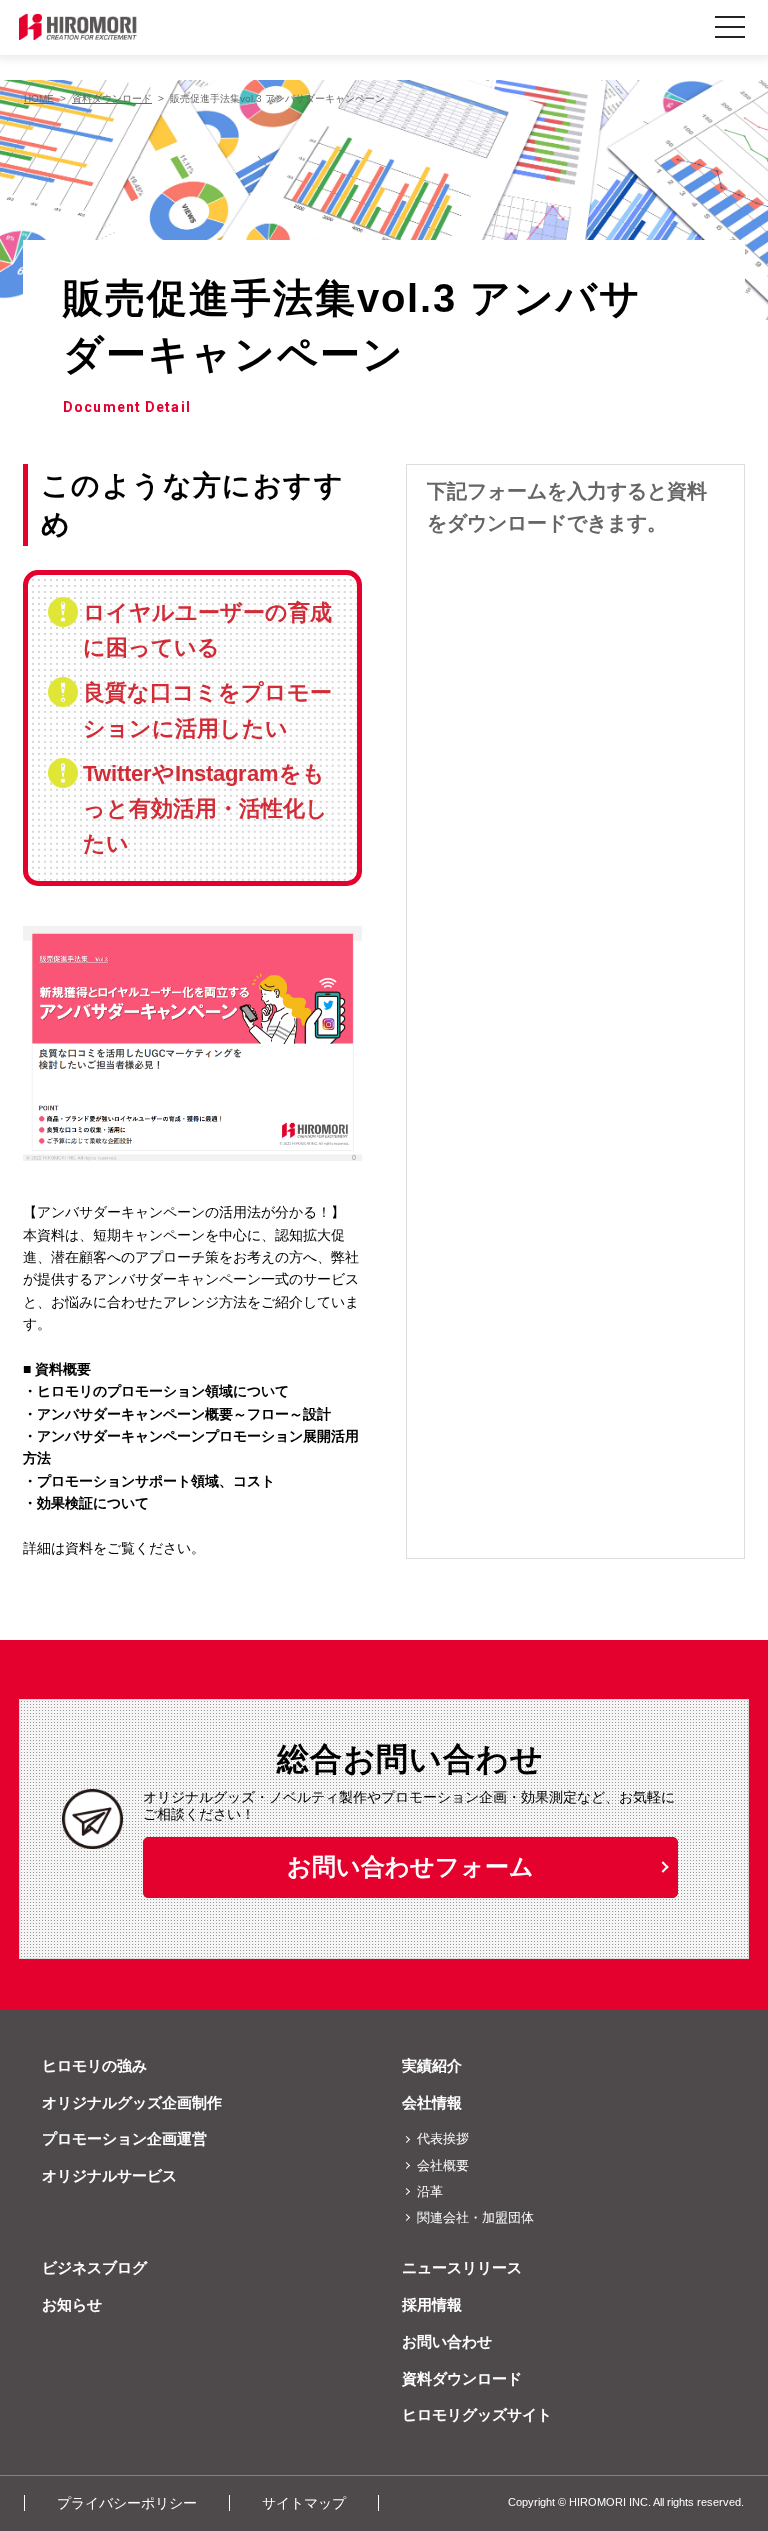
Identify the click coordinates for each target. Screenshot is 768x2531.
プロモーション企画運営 (124, 2138)
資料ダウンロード (462, 2378)
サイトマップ (304, 2503)
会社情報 (432, 2102)
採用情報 (432, 2304)
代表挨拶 (443, 2138)
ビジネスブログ (94, 2267)
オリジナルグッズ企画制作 (132, 2102)
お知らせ (72, 2304)
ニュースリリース (462, 2267)
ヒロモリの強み (94, 2065)
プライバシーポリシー (127, 2503)
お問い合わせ (447, 2341)
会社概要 (443, 2165)
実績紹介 (432, 2065)
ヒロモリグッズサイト (477, 2414)
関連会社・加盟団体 (475, 2217)
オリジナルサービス (109, 2175)
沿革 (430, 2191)
